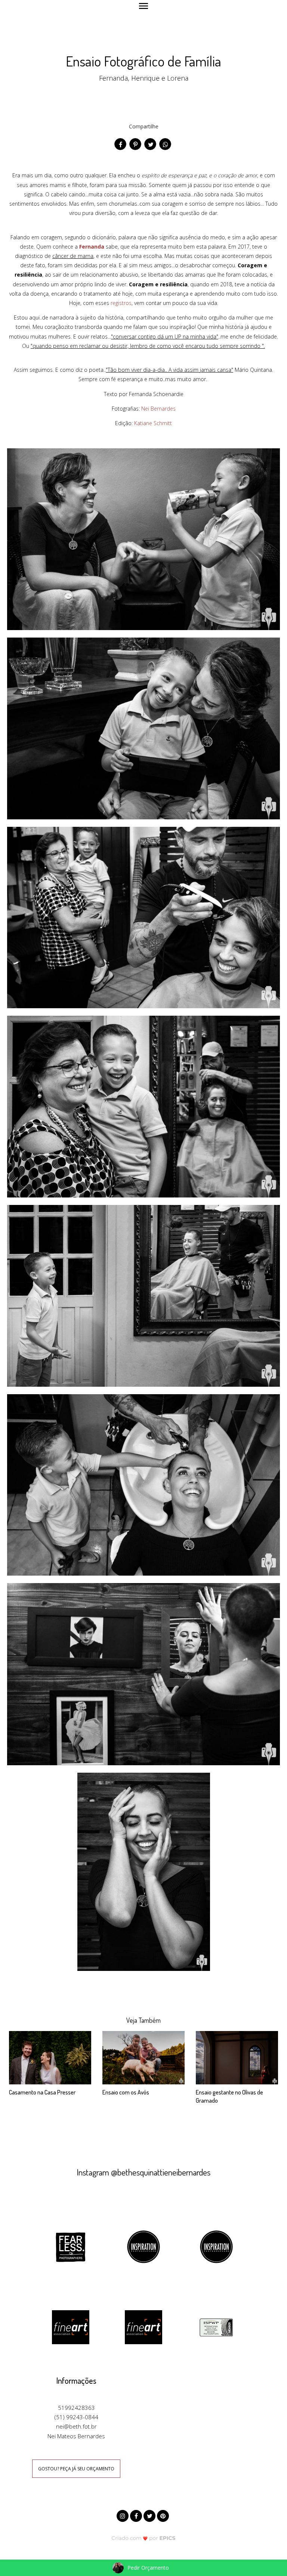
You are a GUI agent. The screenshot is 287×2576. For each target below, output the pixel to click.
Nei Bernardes (158, 409)
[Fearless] (71, 2246)
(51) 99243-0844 (76, 2417)
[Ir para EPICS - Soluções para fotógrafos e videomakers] (144, 2538)
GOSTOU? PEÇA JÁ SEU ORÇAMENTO (76, 2469)
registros (121, 303)
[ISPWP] (216, 2327)
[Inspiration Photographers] (143, 2246)
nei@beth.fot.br (76, 2426)
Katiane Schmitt (153, 423)
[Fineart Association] (71, 2327)
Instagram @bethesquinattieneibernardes (143, 2172)
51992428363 (76, 2408)
